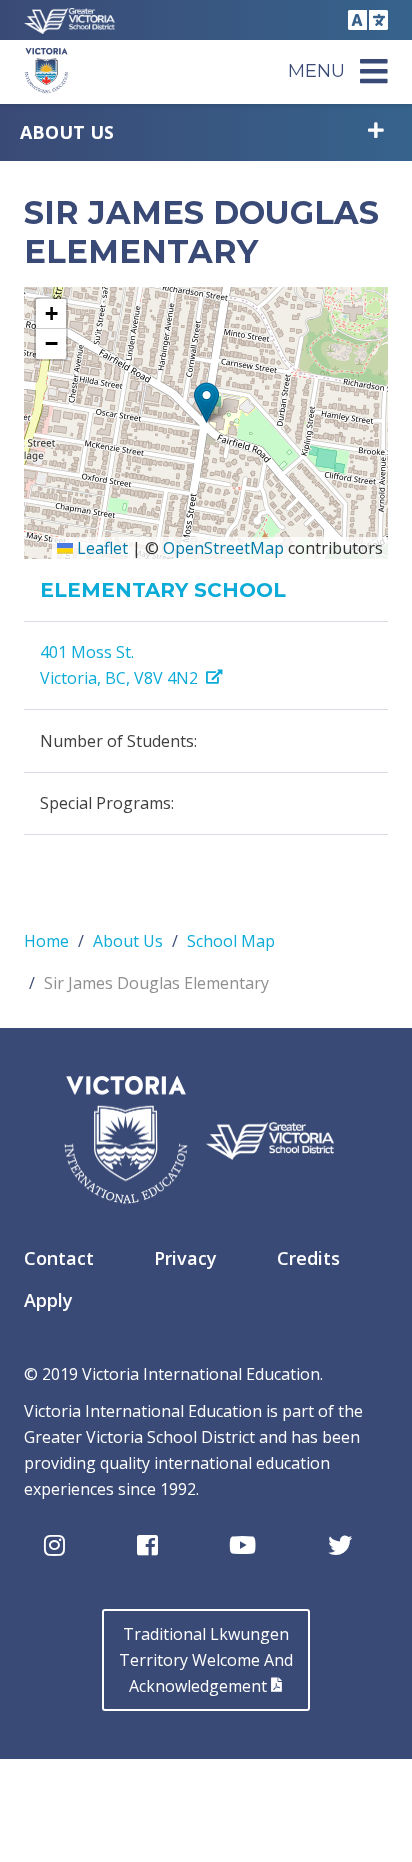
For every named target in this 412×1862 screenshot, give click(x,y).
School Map (231, 941)
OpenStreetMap (223, 548)
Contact (59, 1258)
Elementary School (163, 590)
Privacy (185, 1258)
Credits (308, 1258)
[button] (206, 402)
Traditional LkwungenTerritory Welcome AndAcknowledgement (206, 1660)
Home (46, 941)
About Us (67, 132)
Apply (48, 1300)
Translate (365, 20)
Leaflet (100, 548)
